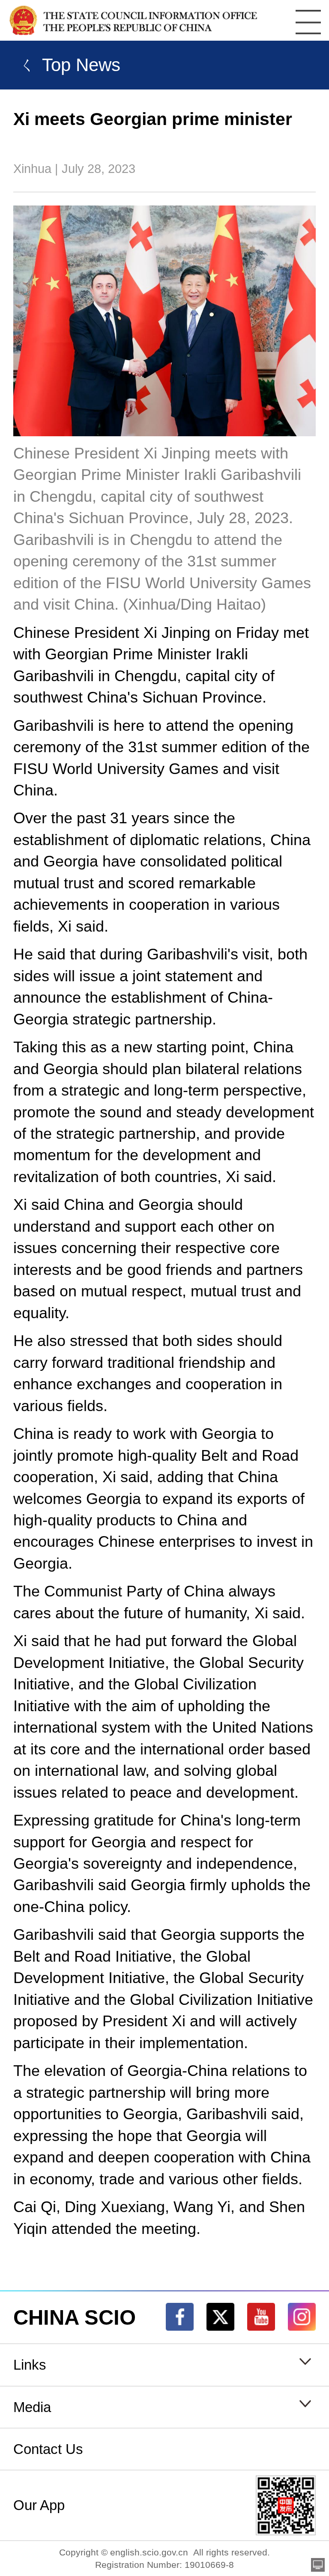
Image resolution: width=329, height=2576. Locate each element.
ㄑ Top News (67, 65)
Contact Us (48, 2449)
